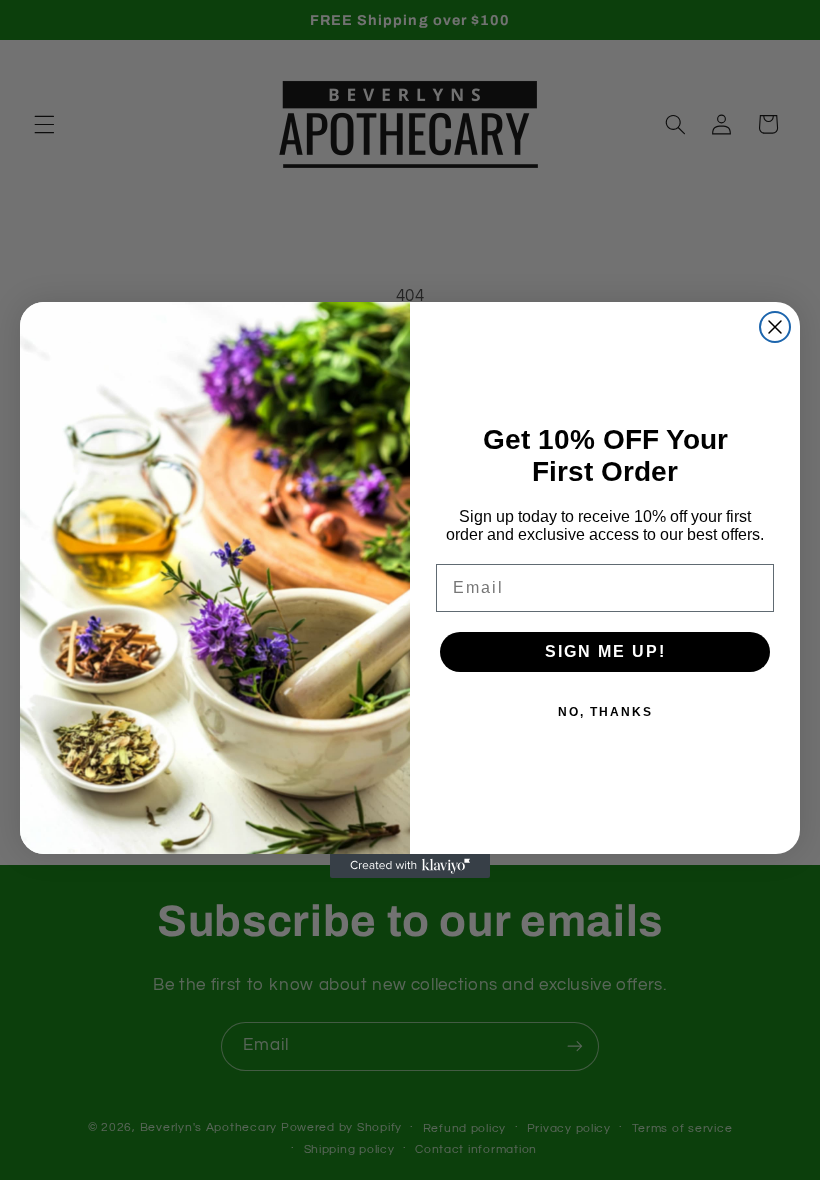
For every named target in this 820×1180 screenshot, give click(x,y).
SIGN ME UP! (605, 651)
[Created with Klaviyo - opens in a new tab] (410, 866)
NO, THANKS (605, 712)
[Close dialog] (775, 327)
